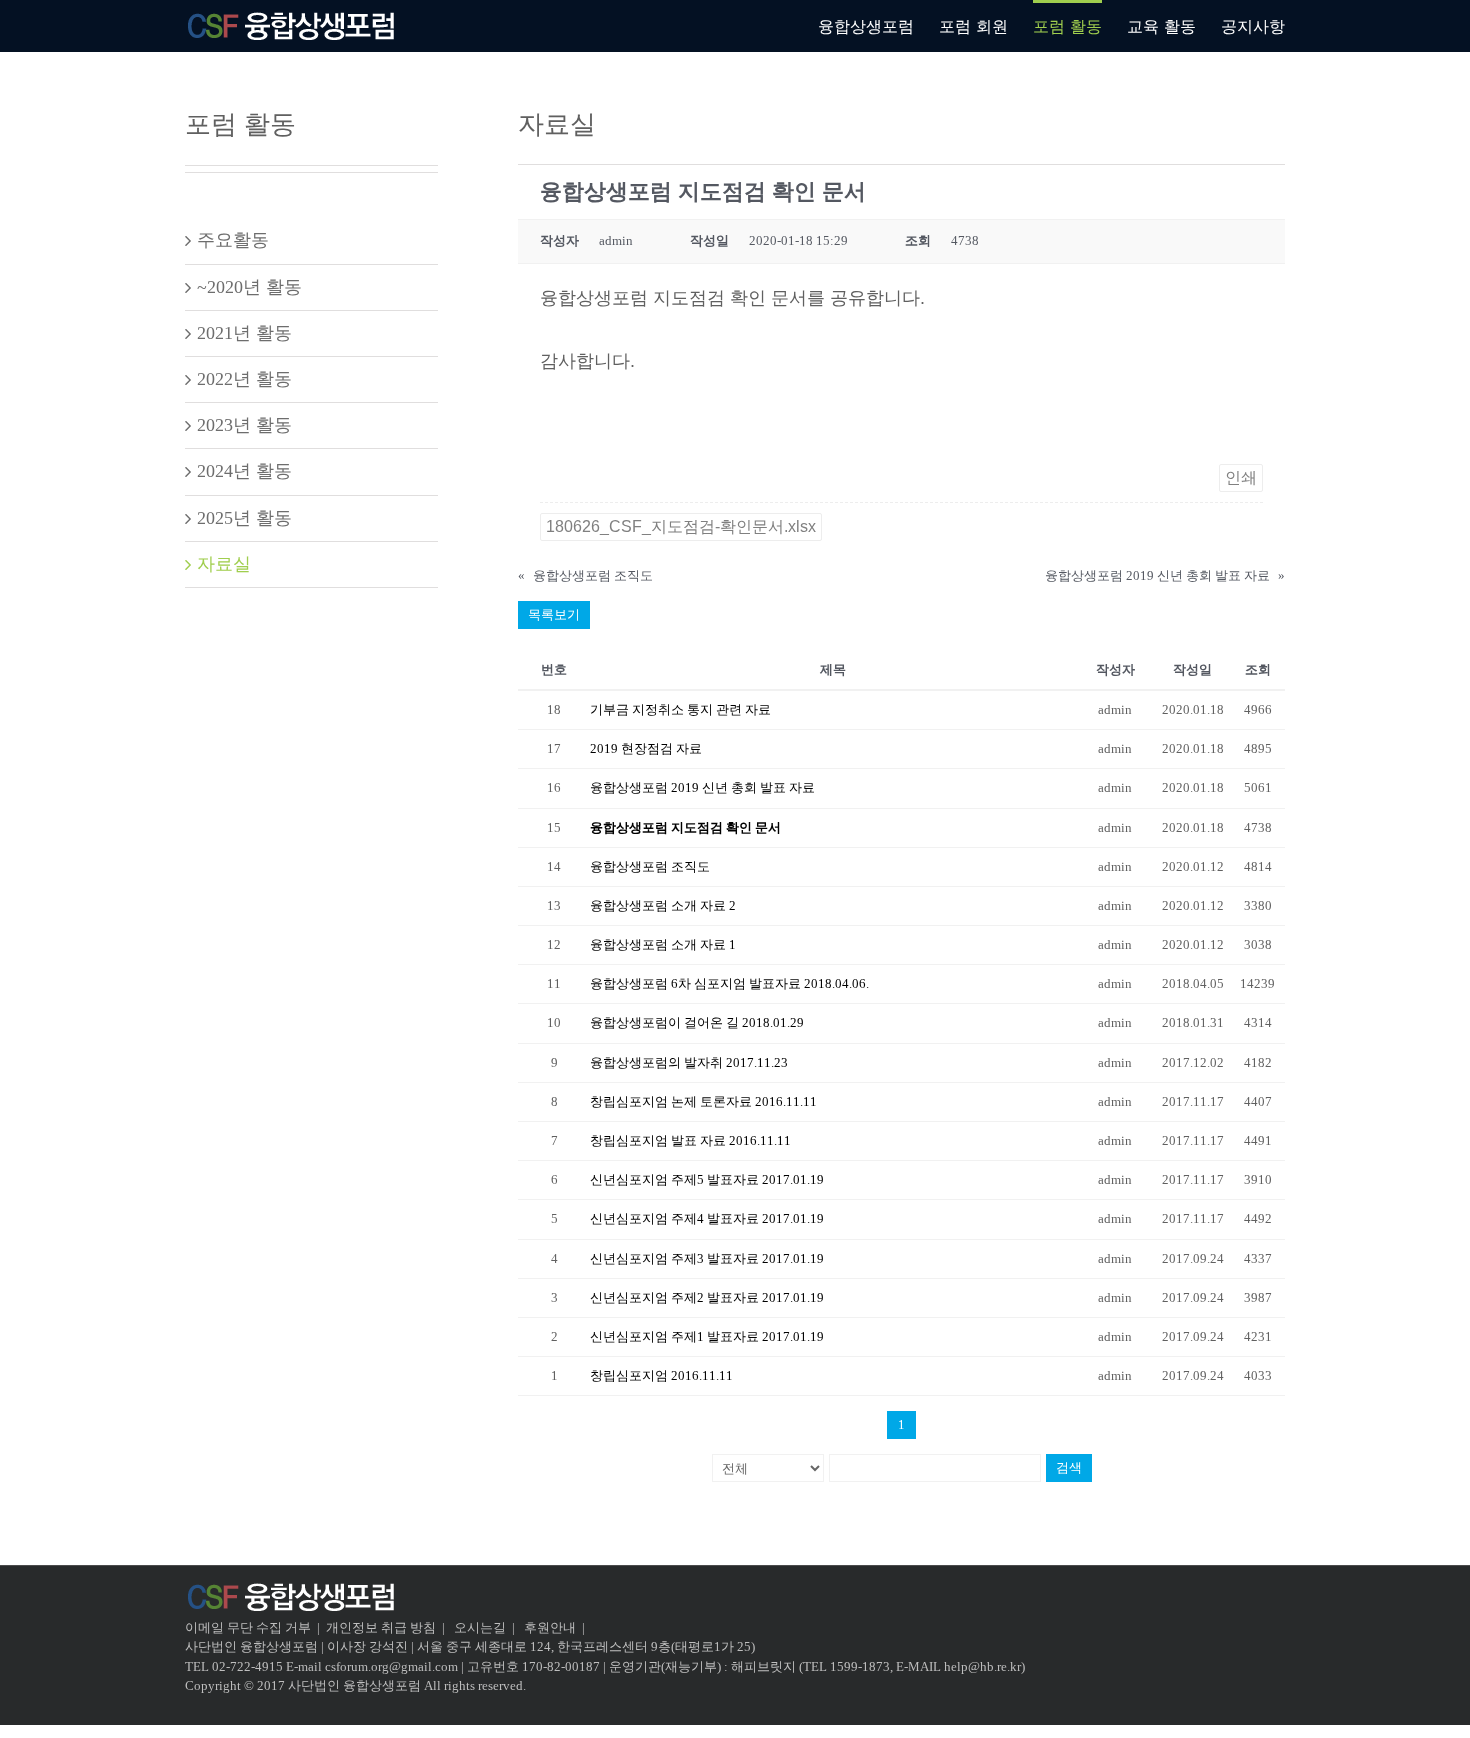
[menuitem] (878, 25)
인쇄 (1241, 477)
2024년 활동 (244, 471)
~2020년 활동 (249, 287)
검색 (1069, 1467)
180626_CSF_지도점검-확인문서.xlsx (681, 526)
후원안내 (550, 1627)
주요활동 (233, 240)
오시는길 (481, 1627)
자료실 (224, 564)
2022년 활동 (244, 379)
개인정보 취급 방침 (381, 1627)
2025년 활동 (244, 518)
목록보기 (554, 614)
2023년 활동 (244, 425)
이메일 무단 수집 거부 (248, 1627)
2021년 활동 (244, 333)
